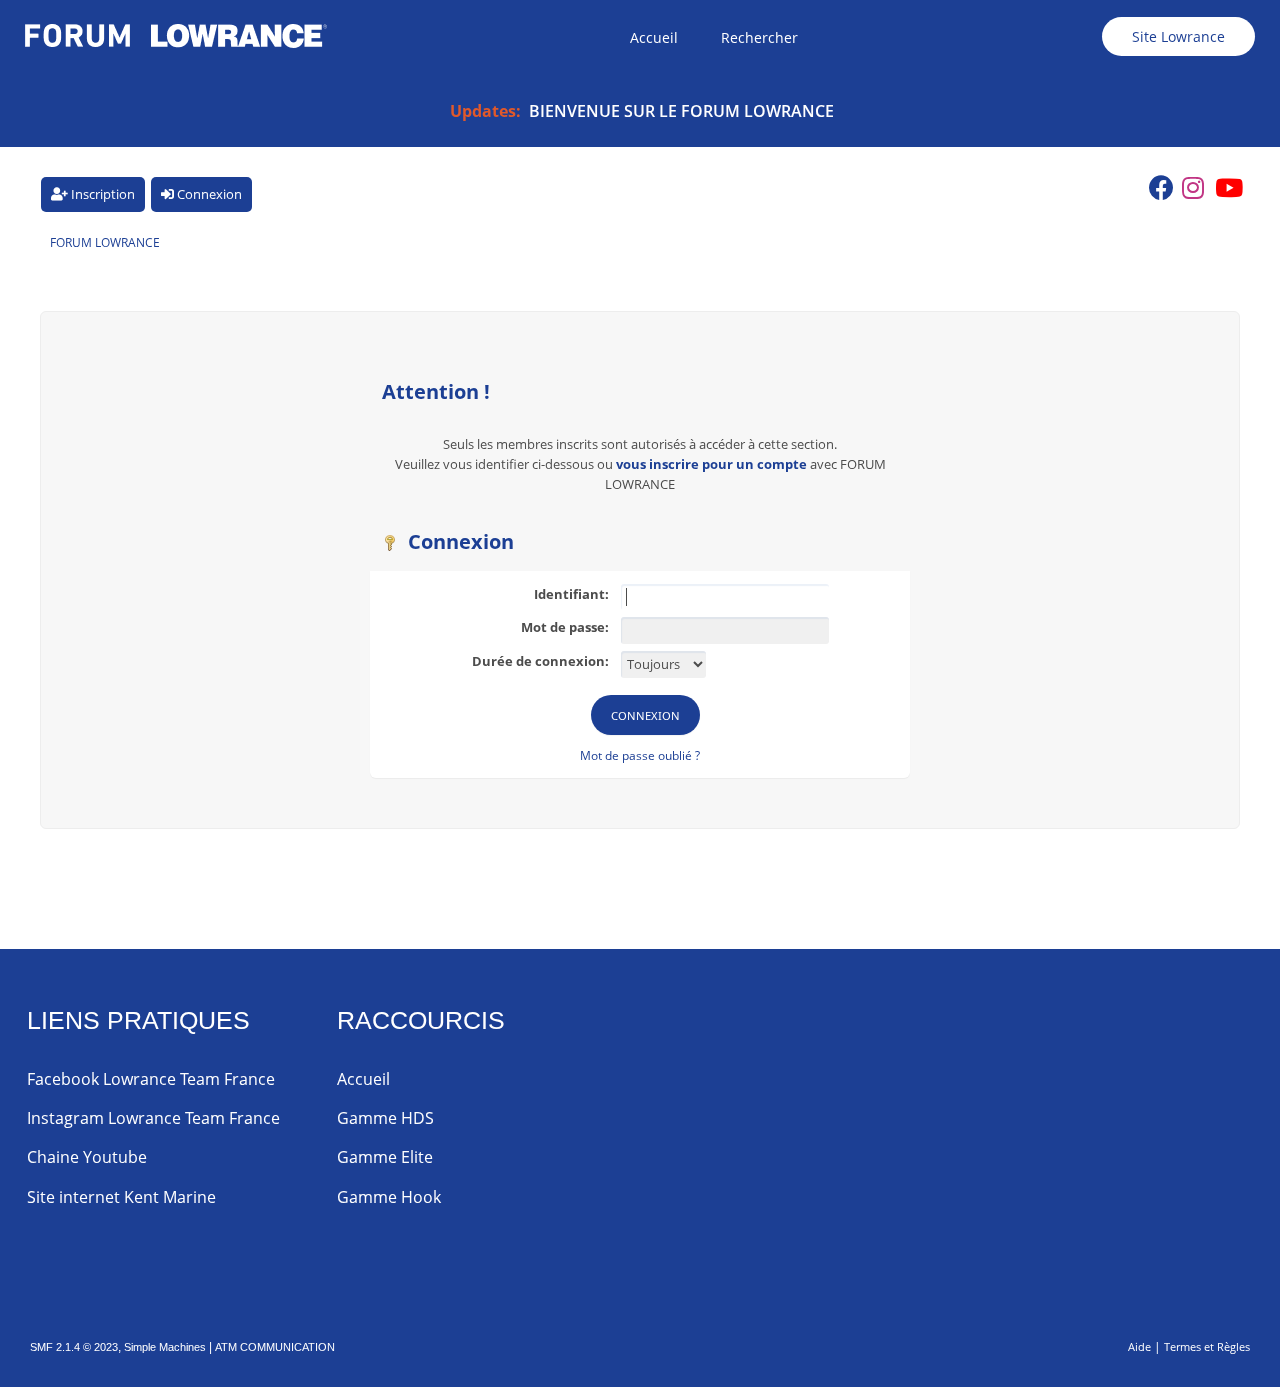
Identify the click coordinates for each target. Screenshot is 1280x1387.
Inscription (101, 194)
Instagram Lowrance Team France (153, 1118)
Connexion (208, 194)
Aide (1139, 1346)
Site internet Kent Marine (121, 1197)
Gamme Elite (385, 1157)
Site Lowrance (1178, 36)
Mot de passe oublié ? (640, 755)
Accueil (363, 1079)
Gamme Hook (389, 1197)
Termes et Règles (1207, 1346)
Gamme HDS (385, 1118)
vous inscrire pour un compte (711, 464)
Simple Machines (165, 1347)
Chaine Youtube (87, 1157)
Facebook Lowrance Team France (151, 1079)
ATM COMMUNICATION (275, 1347)
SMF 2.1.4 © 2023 (74, 1347)
